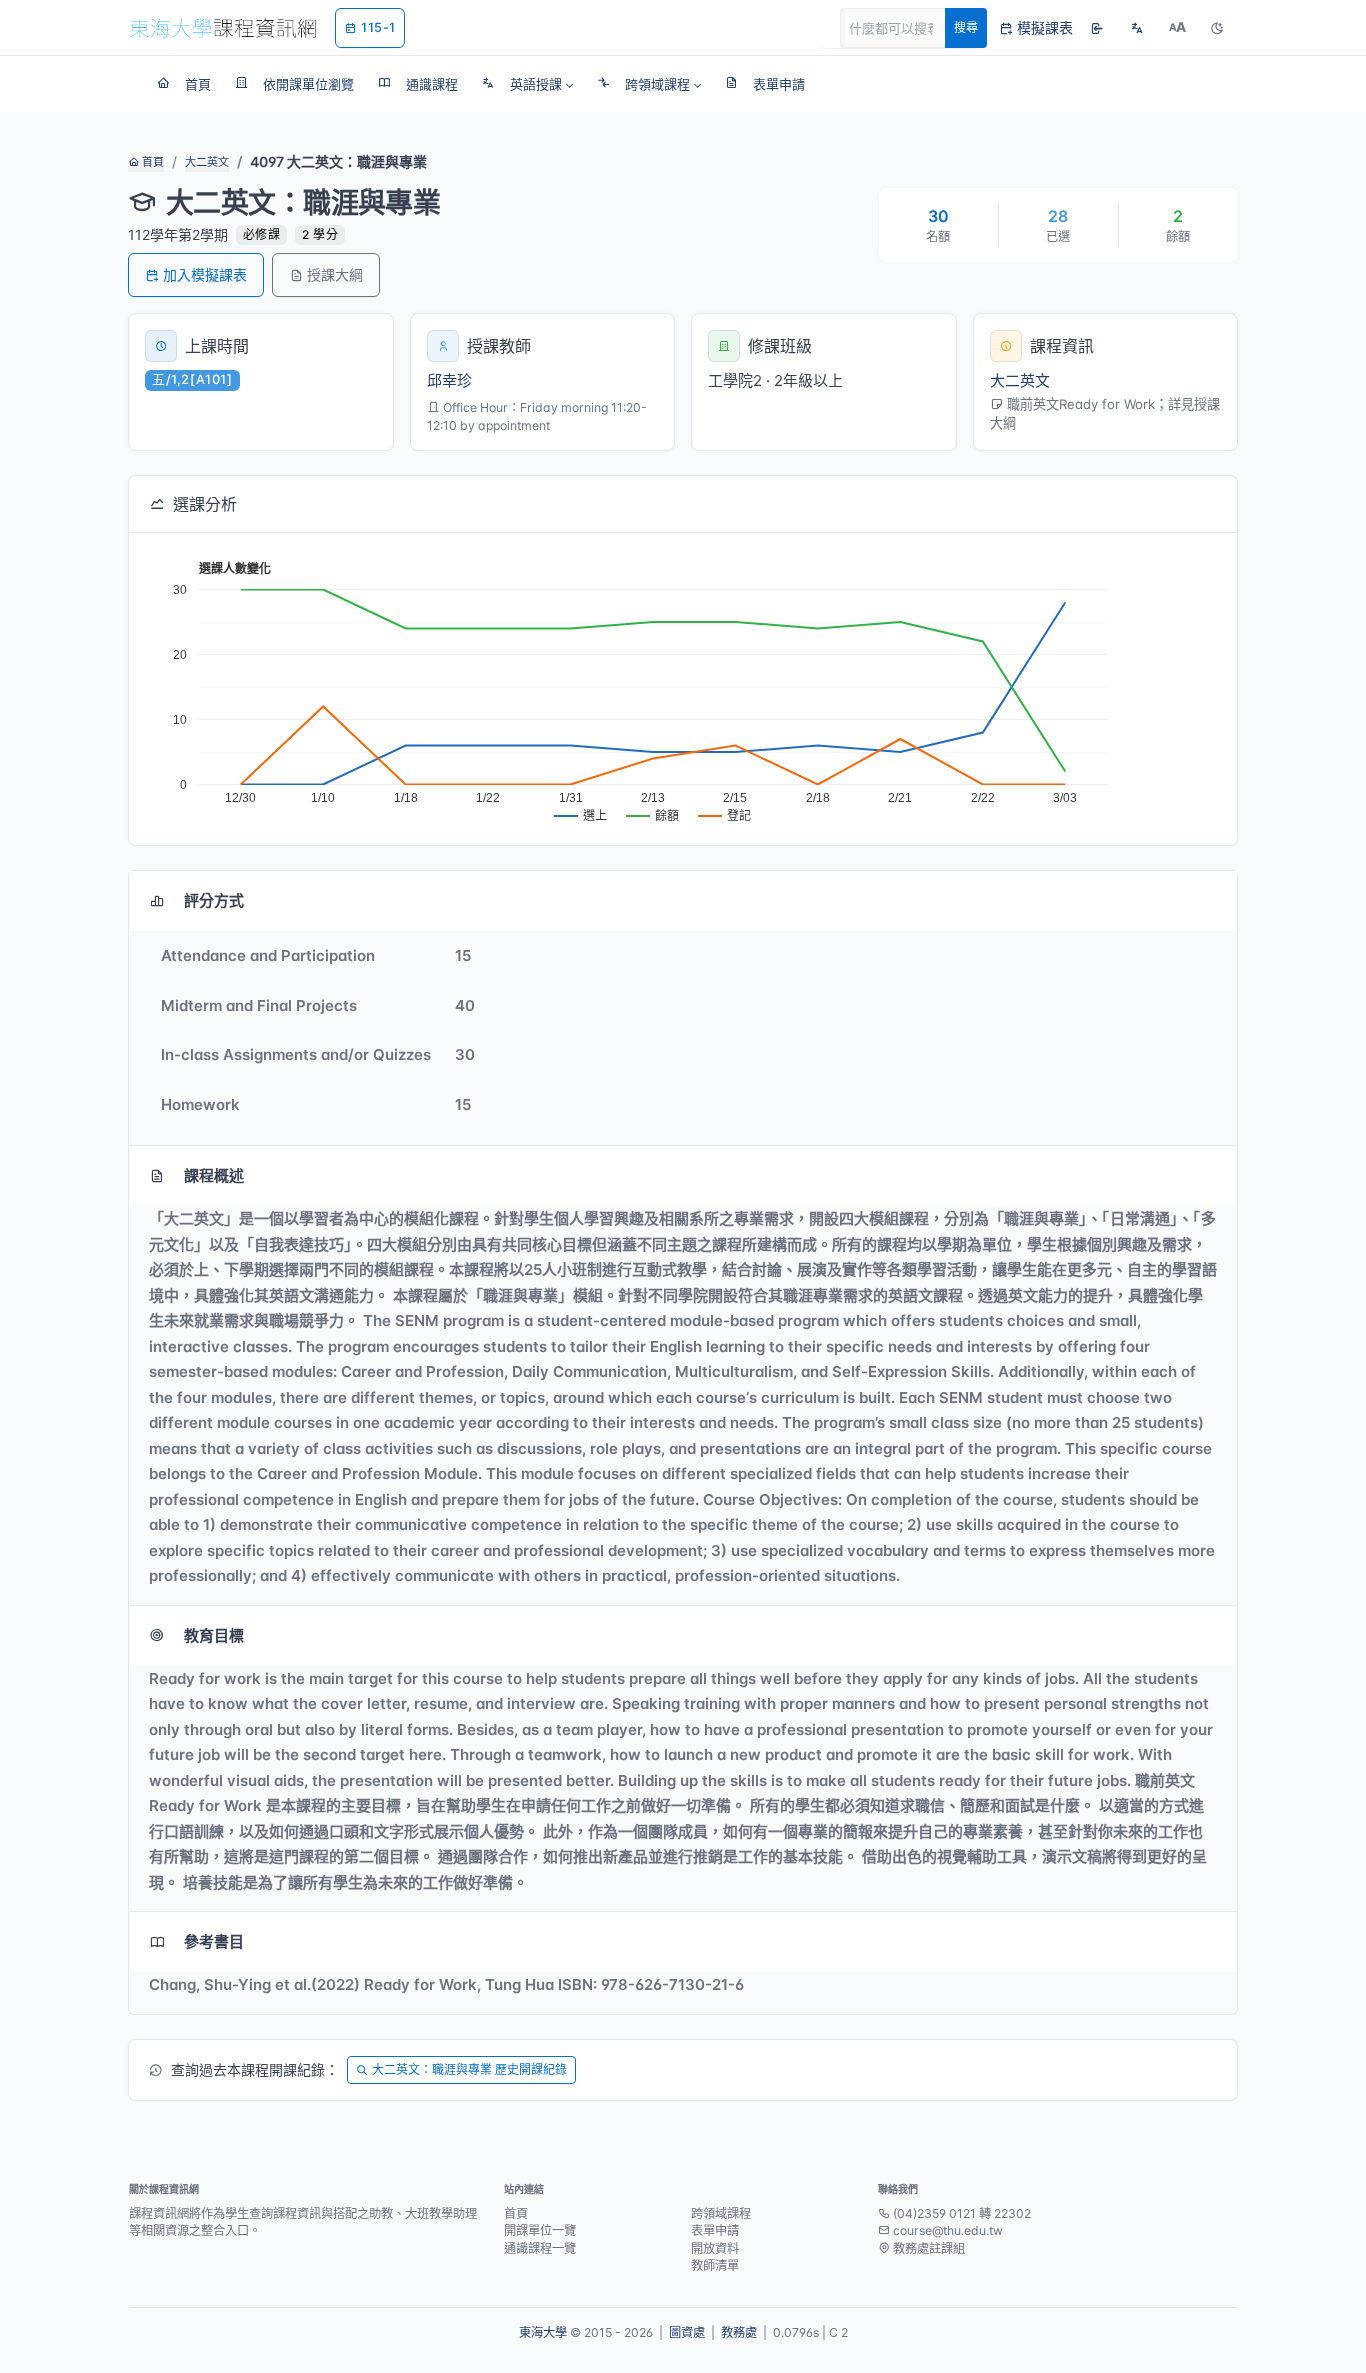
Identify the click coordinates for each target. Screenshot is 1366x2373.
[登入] (1097, 28)
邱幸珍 (449, 380)
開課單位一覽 (540, 2230)
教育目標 (214, 1635)
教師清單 (715, 2265)
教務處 (739, 2332)
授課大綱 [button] (335, 274)
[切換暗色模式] (1217, 28)
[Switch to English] (1137, 28)
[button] (527, 84)
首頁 (151, 162)
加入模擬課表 (205, 274)
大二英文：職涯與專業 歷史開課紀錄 (469, 2069)
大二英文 (207, 162)
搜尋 (966, 27)
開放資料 (715, 2248)
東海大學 (543, 2332)
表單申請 (715, 2230)
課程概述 (214, 1175)
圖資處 (687, 2332)
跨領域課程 (721, 2213)
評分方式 (214, 900)
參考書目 (214, 1941)
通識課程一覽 (540, 2248)
